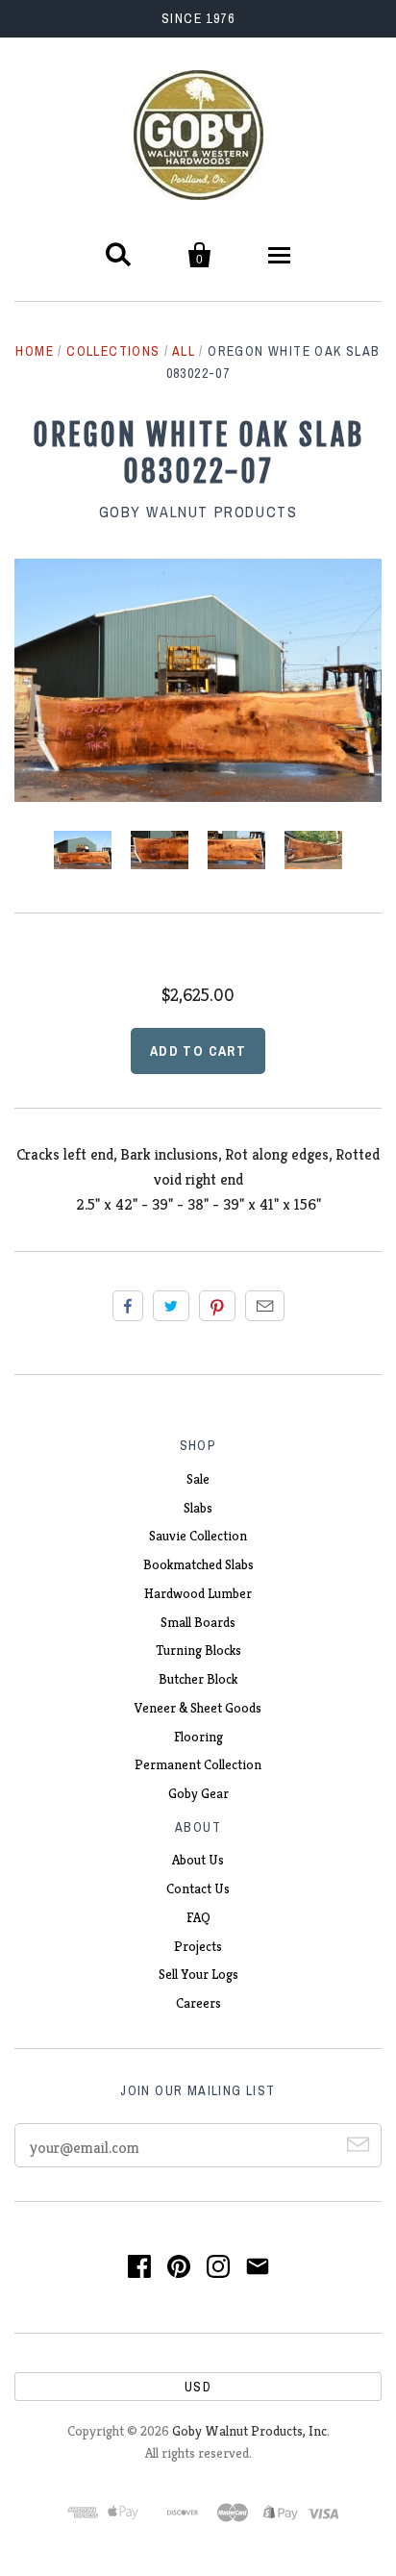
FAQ (198, 1917)
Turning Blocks (198, 1650)
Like (128, 1306)
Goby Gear (198, 1793)
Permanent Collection (198, 1764)
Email (265, 1306)
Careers (198, 2003)
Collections (113, 351)
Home (35, 351)
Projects (198, 1946)
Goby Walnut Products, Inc (249, 2431)
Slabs (198, 1508)
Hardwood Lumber (198, 1593)
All (184, 351)
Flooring (198, 1737)
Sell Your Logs (198, 1974)
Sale (198, 1479)
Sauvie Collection (198, 1536)
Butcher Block (198, 1679)
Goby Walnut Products (198, 512)
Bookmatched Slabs (198, 1564)
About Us (198, 1860)
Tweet (171, 1306)
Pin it (217, 1306)
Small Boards (198, 1622)
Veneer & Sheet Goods (198, 1708)
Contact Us (198, 1888)
